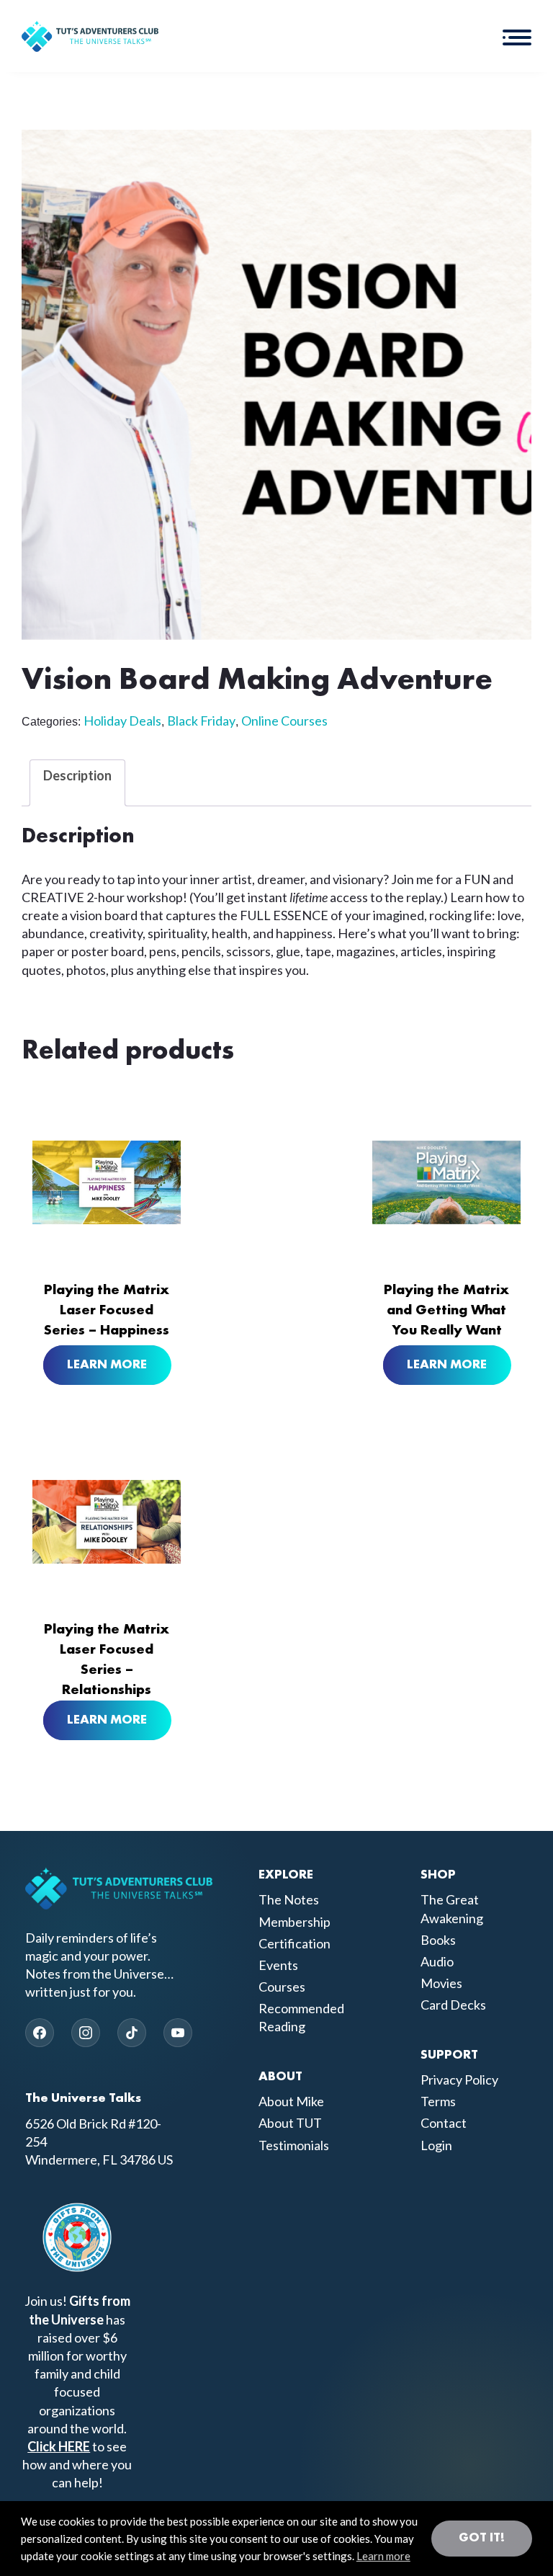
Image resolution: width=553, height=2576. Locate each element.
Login (436, 2145)
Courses (282, 1987)
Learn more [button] (383, 2556)
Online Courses (284, 721)
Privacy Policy (459, 2080)
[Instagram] (86, 2033)
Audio (437, 1961)
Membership (295, 1922)
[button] (517, 36)
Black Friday (201, 721)
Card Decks (453, 2005)
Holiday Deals (122, 721)
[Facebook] (40, 2033)
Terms (438, 2101)
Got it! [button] (482, 2538)
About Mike (291, 2101)
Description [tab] (77, 775)
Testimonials (294, 2145)
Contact (444, 2123)
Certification (295, 1943)
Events (278, 1965)
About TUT (290, 2123)
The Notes (289, 1899)
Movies (441, 1983)
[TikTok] (132, 2033)
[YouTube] (178, 2033)
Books (438, 1940)
